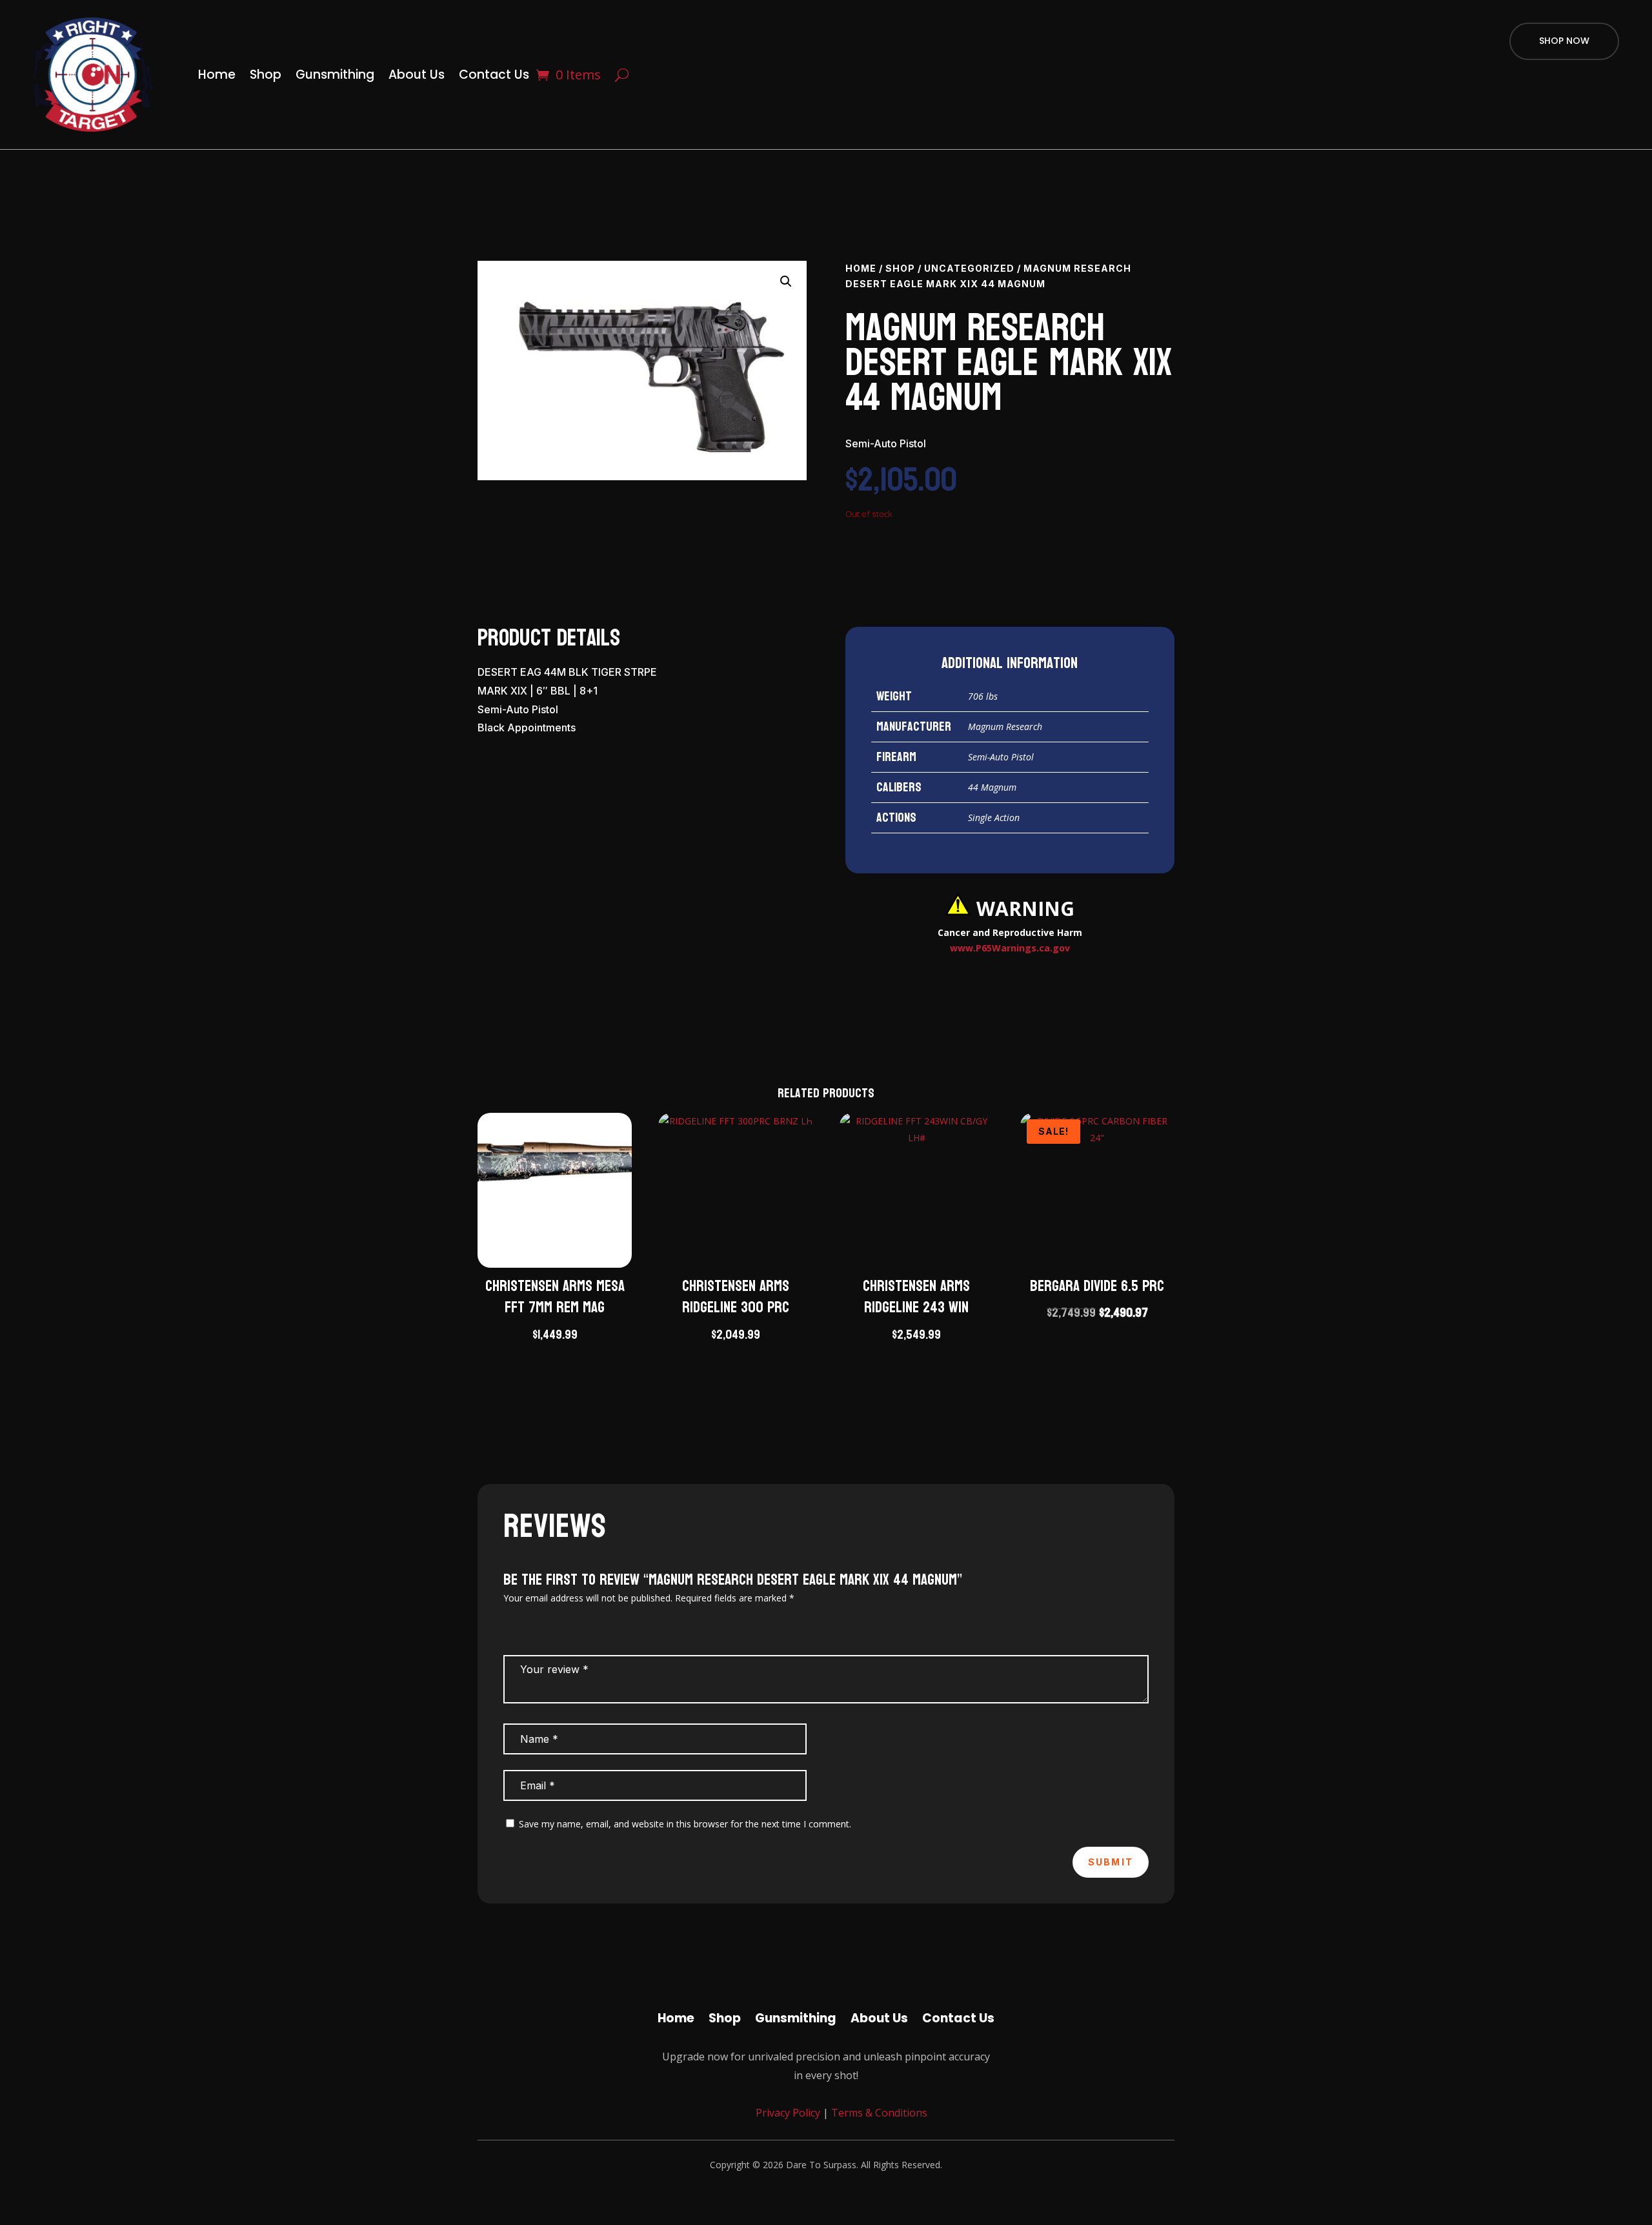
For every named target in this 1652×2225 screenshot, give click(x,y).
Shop (266, 75)
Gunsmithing (335, 75)
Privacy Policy (787, 2113)
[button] (786, 281)
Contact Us (494, 75)
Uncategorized (969, 268)
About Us (417, 75)
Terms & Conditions (879, 2113)
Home (217, 75)
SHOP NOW (1564, 41)
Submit (1111, 1862)
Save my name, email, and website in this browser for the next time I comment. (685, 1824)
